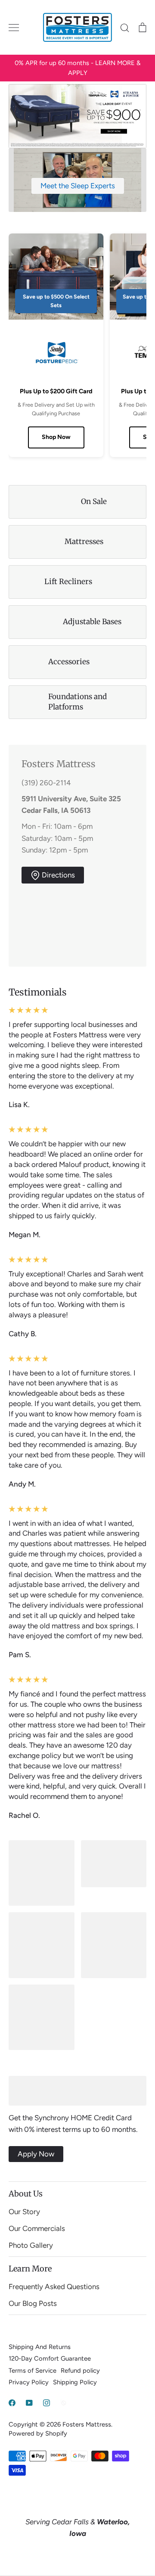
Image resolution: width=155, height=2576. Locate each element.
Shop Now (56, 437)
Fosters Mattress (87, 2424)
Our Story (24, 2212)
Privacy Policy (29, 2382)
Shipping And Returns (40, 2347)
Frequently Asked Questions (54, 2287)
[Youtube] (29, 2403)
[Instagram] (46, 2403)
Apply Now (36, 2154)
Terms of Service (33, 2371)
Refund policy (80, 2371)
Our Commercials (37, 2228)
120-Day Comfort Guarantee (50, 2358)
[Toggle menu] (14, 28)
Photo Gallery (31, 2245)
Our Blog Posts (33, 2303)
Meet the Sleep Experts (78, 186)
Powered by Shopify (38, 2433)
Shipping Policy (75, 2382)
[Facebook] (12, 2403)
